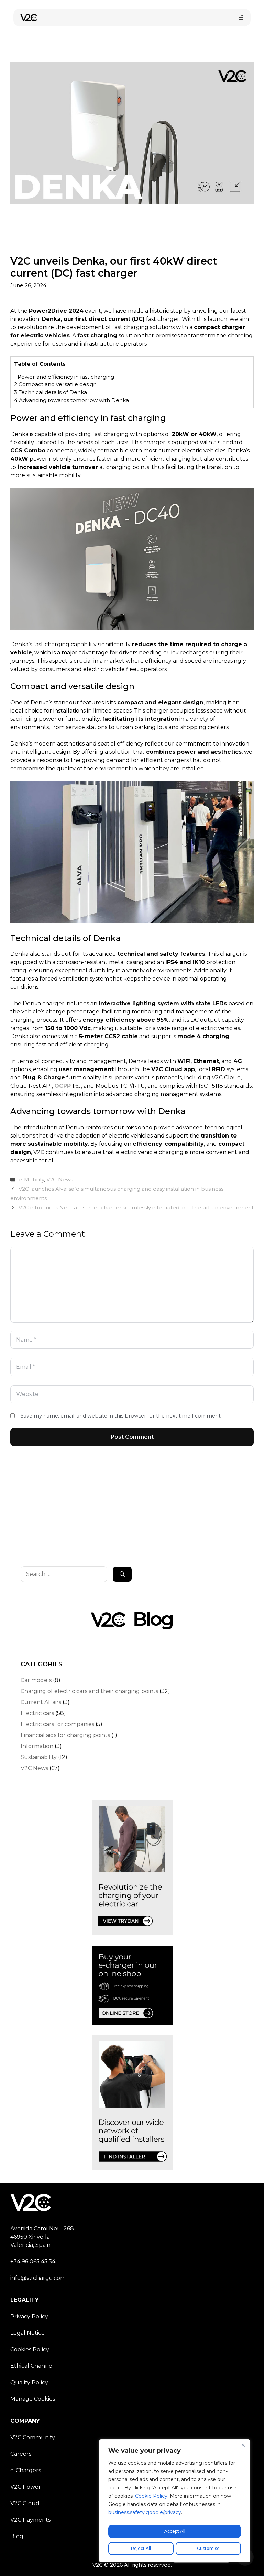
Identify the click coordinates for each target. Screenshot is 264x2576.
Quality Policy (29, 2382)
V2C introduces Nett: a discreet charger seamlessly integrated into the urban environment (136, 1207)
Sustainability (39, 1757)
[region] (175, 2501)
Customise (208, 2548)
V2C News (60, 1180)
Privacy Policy (29, 2316)
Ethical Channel (32, 2366)
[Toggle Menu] (241, 18)
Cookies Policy (30, 2349)
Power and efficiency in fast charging (64, 377)
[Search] (122, 1574)
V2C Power (26, 2487)
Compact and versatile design (55, 384)
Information (37, 1746)
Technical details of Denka (51, 392)
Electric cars (37, 1713)
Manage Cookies (33, 2399)
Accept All (175, 2531)
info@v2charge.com (38, 2278)
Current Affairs (41, 1702)
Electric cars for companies (57, 1724)
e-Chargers (26, 2470)
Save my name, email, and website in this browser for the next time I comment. (121, 1416)
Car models (36, 1680)
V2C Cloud (25, 2503)
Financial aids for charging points (65, 1735)
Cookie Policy (151, 2496)
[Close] (243, 2445)
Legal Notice (27, 2333)
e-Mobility (31, 1180)
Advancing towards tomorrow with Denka (71, 400)
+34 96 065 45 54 (33, 2261)
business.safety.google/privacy (145, 2512)
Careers (21, 2454)
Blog (17, 2536)
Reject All (141, 2548)
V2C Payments (30, 2520)
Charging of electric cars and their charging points (89, 1691)
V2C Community (33, 2437)
